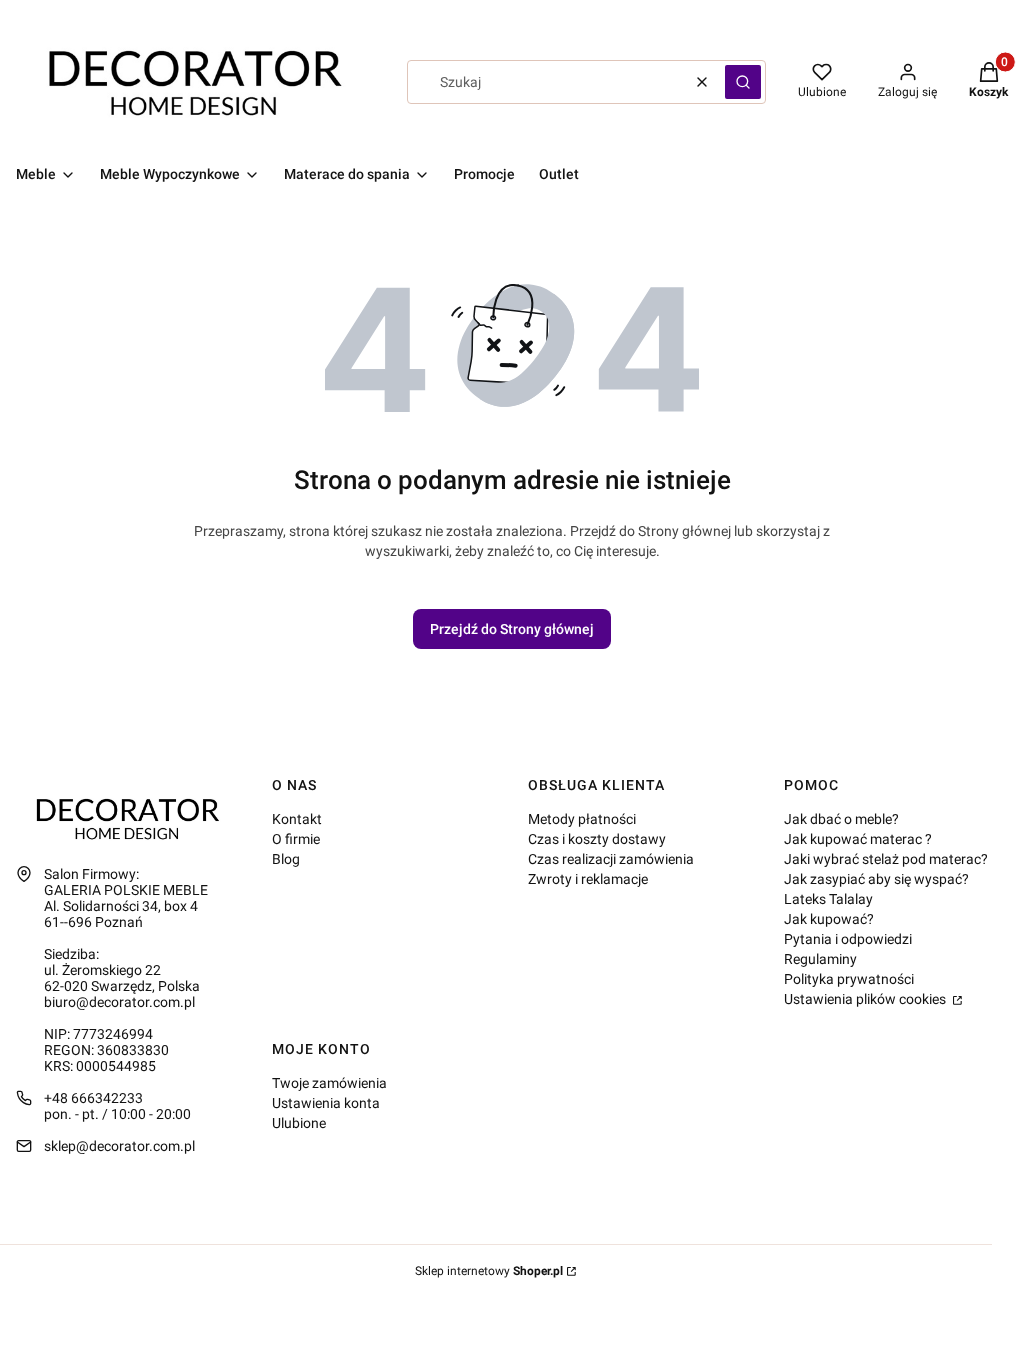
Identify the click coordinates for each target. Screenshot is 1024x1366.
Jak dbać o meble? (841, 819)
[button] (743, 82)
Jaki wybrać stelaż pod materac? (886, 859)
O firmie (296, 839)
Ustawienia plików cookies (866, 999)
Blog (286, 859)
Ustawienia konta (326, 1103)
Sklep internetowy (489, 1271)
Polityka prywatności (849, 979)
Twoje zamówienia (329, 1083)
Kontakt (297, 819)
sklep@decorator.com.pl (119, 1146)
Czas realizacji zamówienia (611, 859)
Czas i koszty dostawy (597, 839)
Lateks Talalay (828, 899)
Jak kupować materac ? (858, 839)
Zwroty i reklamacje (588, 879)
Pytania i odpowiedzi (848, 939)
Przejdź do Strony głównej (512, 629)
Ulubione (299, 1123)
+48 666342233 (93, 1098)
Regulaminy (820, 959)
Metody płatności (582, 819)
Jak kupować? (829, 919)
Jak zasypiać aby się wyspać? (876, 879)
